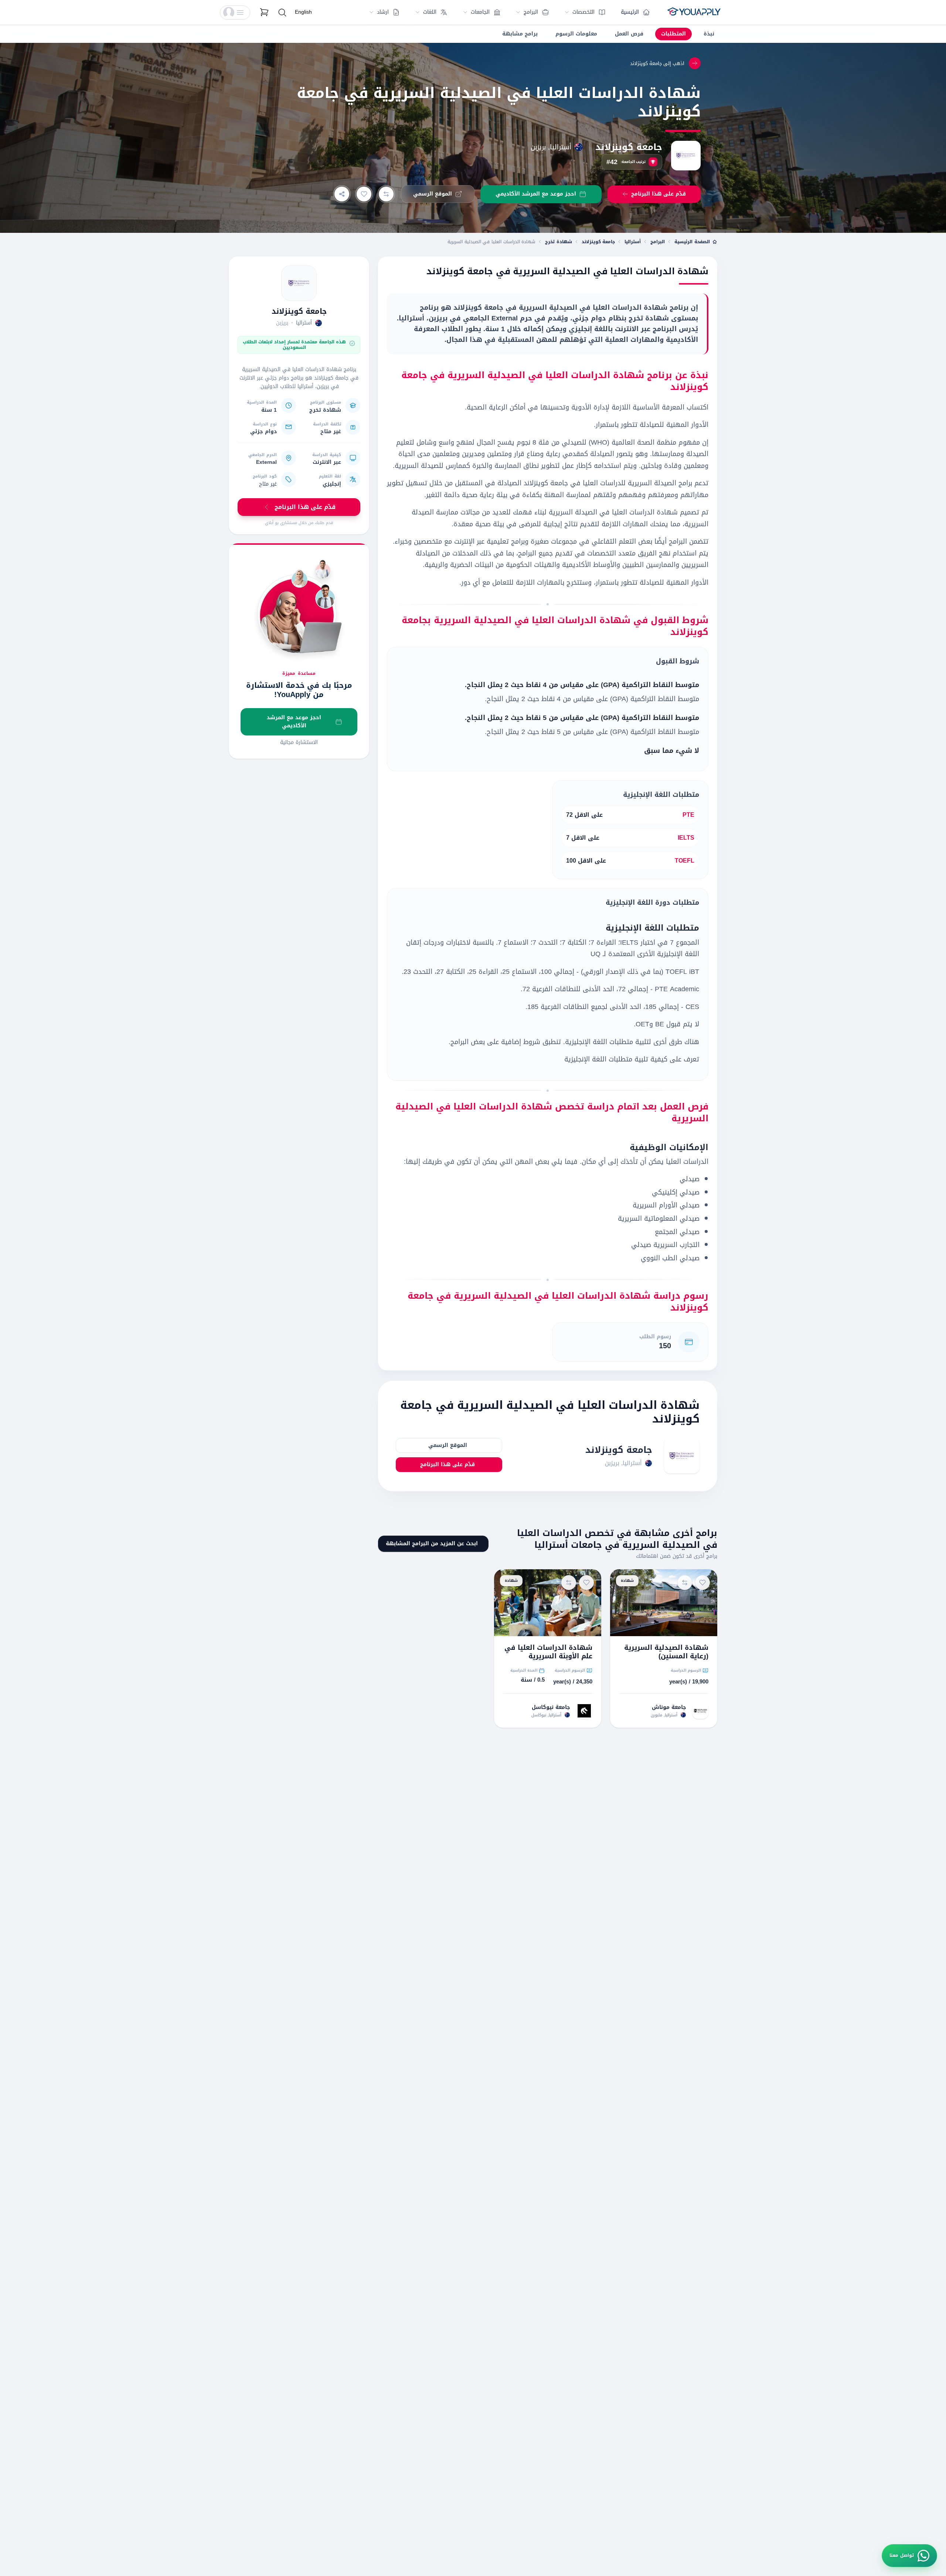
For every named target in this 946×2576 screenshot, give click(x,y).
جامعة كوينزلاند (629, 147)
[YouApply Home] (694, 13)
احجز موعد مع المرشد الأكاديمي (294, 722)
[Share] (342, 194)
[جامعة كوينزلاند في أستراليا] (299, 283)
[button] (235, 13)
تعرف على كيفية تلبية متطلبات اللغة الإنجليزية (632, 1059)
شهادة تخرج (559, 242)
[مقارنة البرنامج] (386, 194)
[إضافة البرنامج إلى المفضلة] (364, 194)
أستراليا (633, 242)
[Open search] (282, 13)
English (303, 12)
